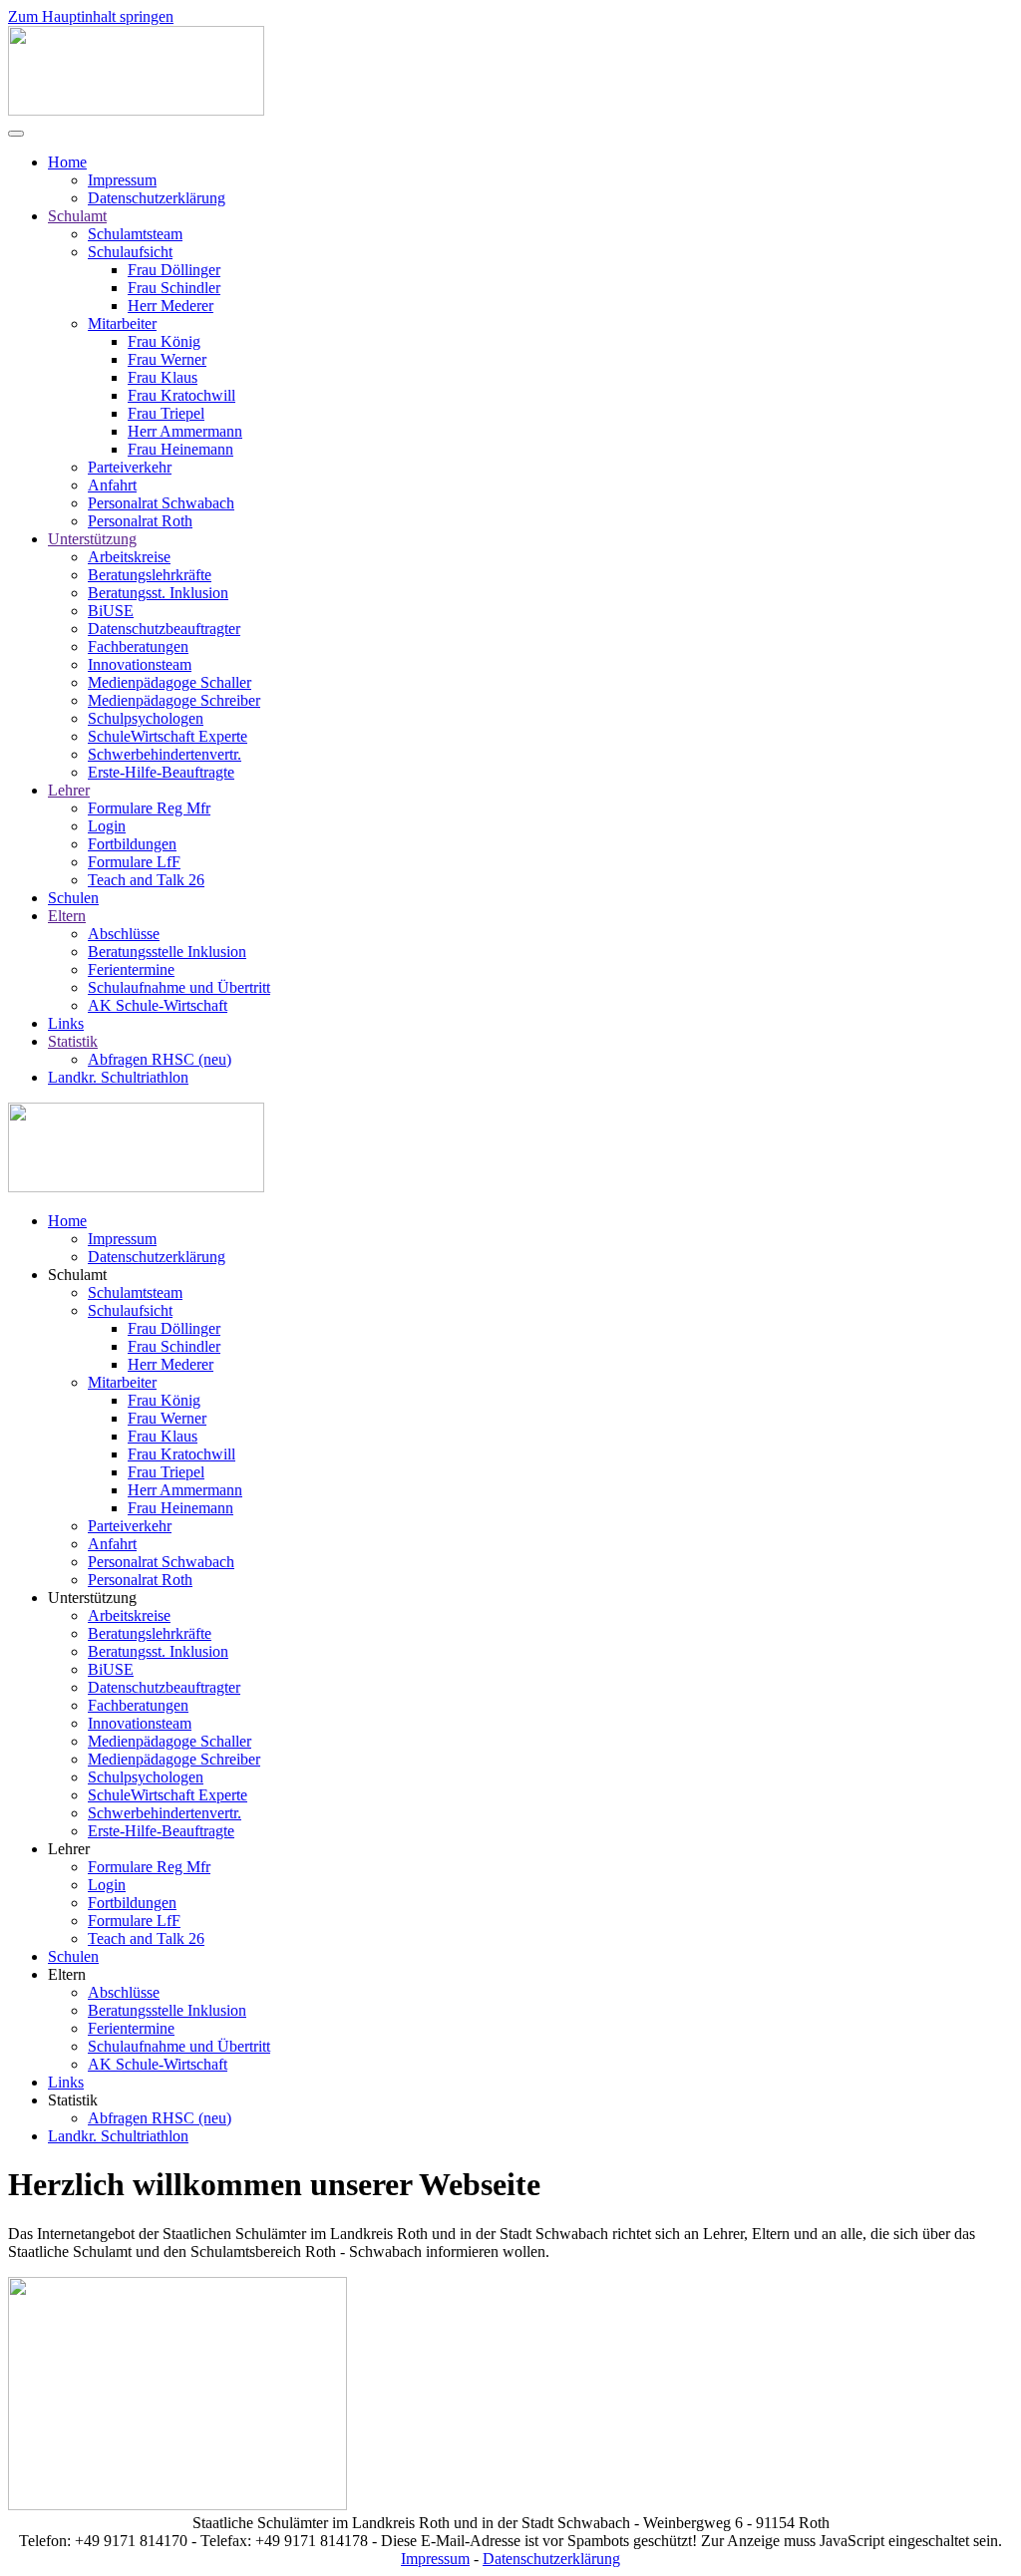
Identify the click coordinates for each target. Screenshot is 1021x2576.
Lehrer (69, 790)
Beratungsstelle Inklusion (167, 952)
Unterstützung (92, 539)
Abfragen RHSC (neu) (160, 1059)
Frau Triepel (166, 413)
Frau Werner (167, 359)
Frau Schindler (174, 288)
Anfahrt (112, 485)
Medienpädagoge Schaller (170, 682)
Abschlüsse (124, 934)
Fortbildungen (132, 844)
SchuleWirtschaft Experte (168, 736)
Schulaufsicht (130, 252)
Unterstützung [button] (92, 1598)
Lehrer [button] (69, 1849)
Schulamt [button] (77, 1275)
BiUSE (111, 611)
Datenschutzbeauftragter (164, 629)
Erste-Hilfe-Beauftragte (161, 772)
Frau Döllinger (174, 270)
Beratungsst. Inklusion (158, 593)
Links (66, 1023)
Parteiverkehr (130, 467)
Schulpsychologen (146, 718)
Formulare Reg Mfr (149, 808)
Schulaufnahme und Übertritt (179, 987)
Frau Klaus (163, 377)
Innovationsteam (140, 664)
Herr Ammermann (185, 431)
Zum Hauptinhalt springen (91, 16)
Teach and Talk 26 (146, 880)
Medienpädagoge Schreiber (174, 700)
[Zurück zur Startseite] (136, 110)
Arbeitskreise (129, 557)
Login (107, 826)
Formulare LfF (134, 862)
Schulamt (77, 216)
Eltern (67, 916)
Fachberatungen (138, 646)
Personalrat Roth (140, 521)
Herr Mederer (170, 306)
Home (67, 162)
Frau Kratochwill (181, 395)
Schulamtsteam (135, 234)
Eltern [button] (67, 1974)
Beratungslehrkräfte (150, 575)
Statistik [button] (73, 2100)
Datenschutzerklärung (157, 198)
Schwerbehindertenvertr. (165, 754)
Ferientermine (131, 969)
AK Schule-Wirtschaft (158, 1005)
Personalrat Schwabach (161, 503)
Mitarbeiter (122, 323)
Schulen (73, 898)
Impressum (122, 180)
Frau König (164, 341)
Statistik (73, 1041)
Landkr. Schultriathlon (118, 1077)
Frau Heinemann (180, 449)
